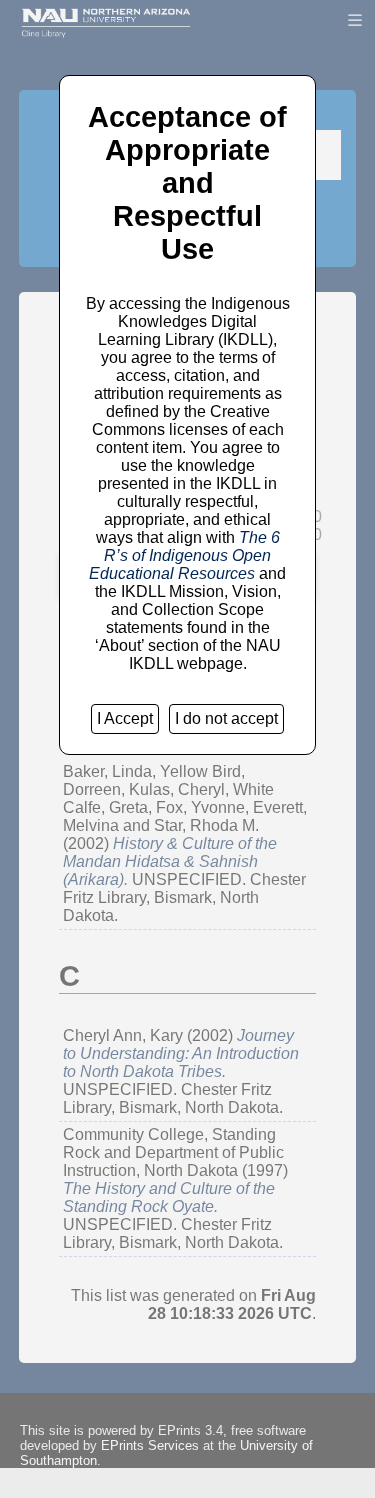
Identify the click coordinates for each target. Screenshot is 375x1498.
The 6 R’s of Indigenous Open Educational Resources (184, 555)
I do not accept (226, 718)
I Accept (125, 718)
